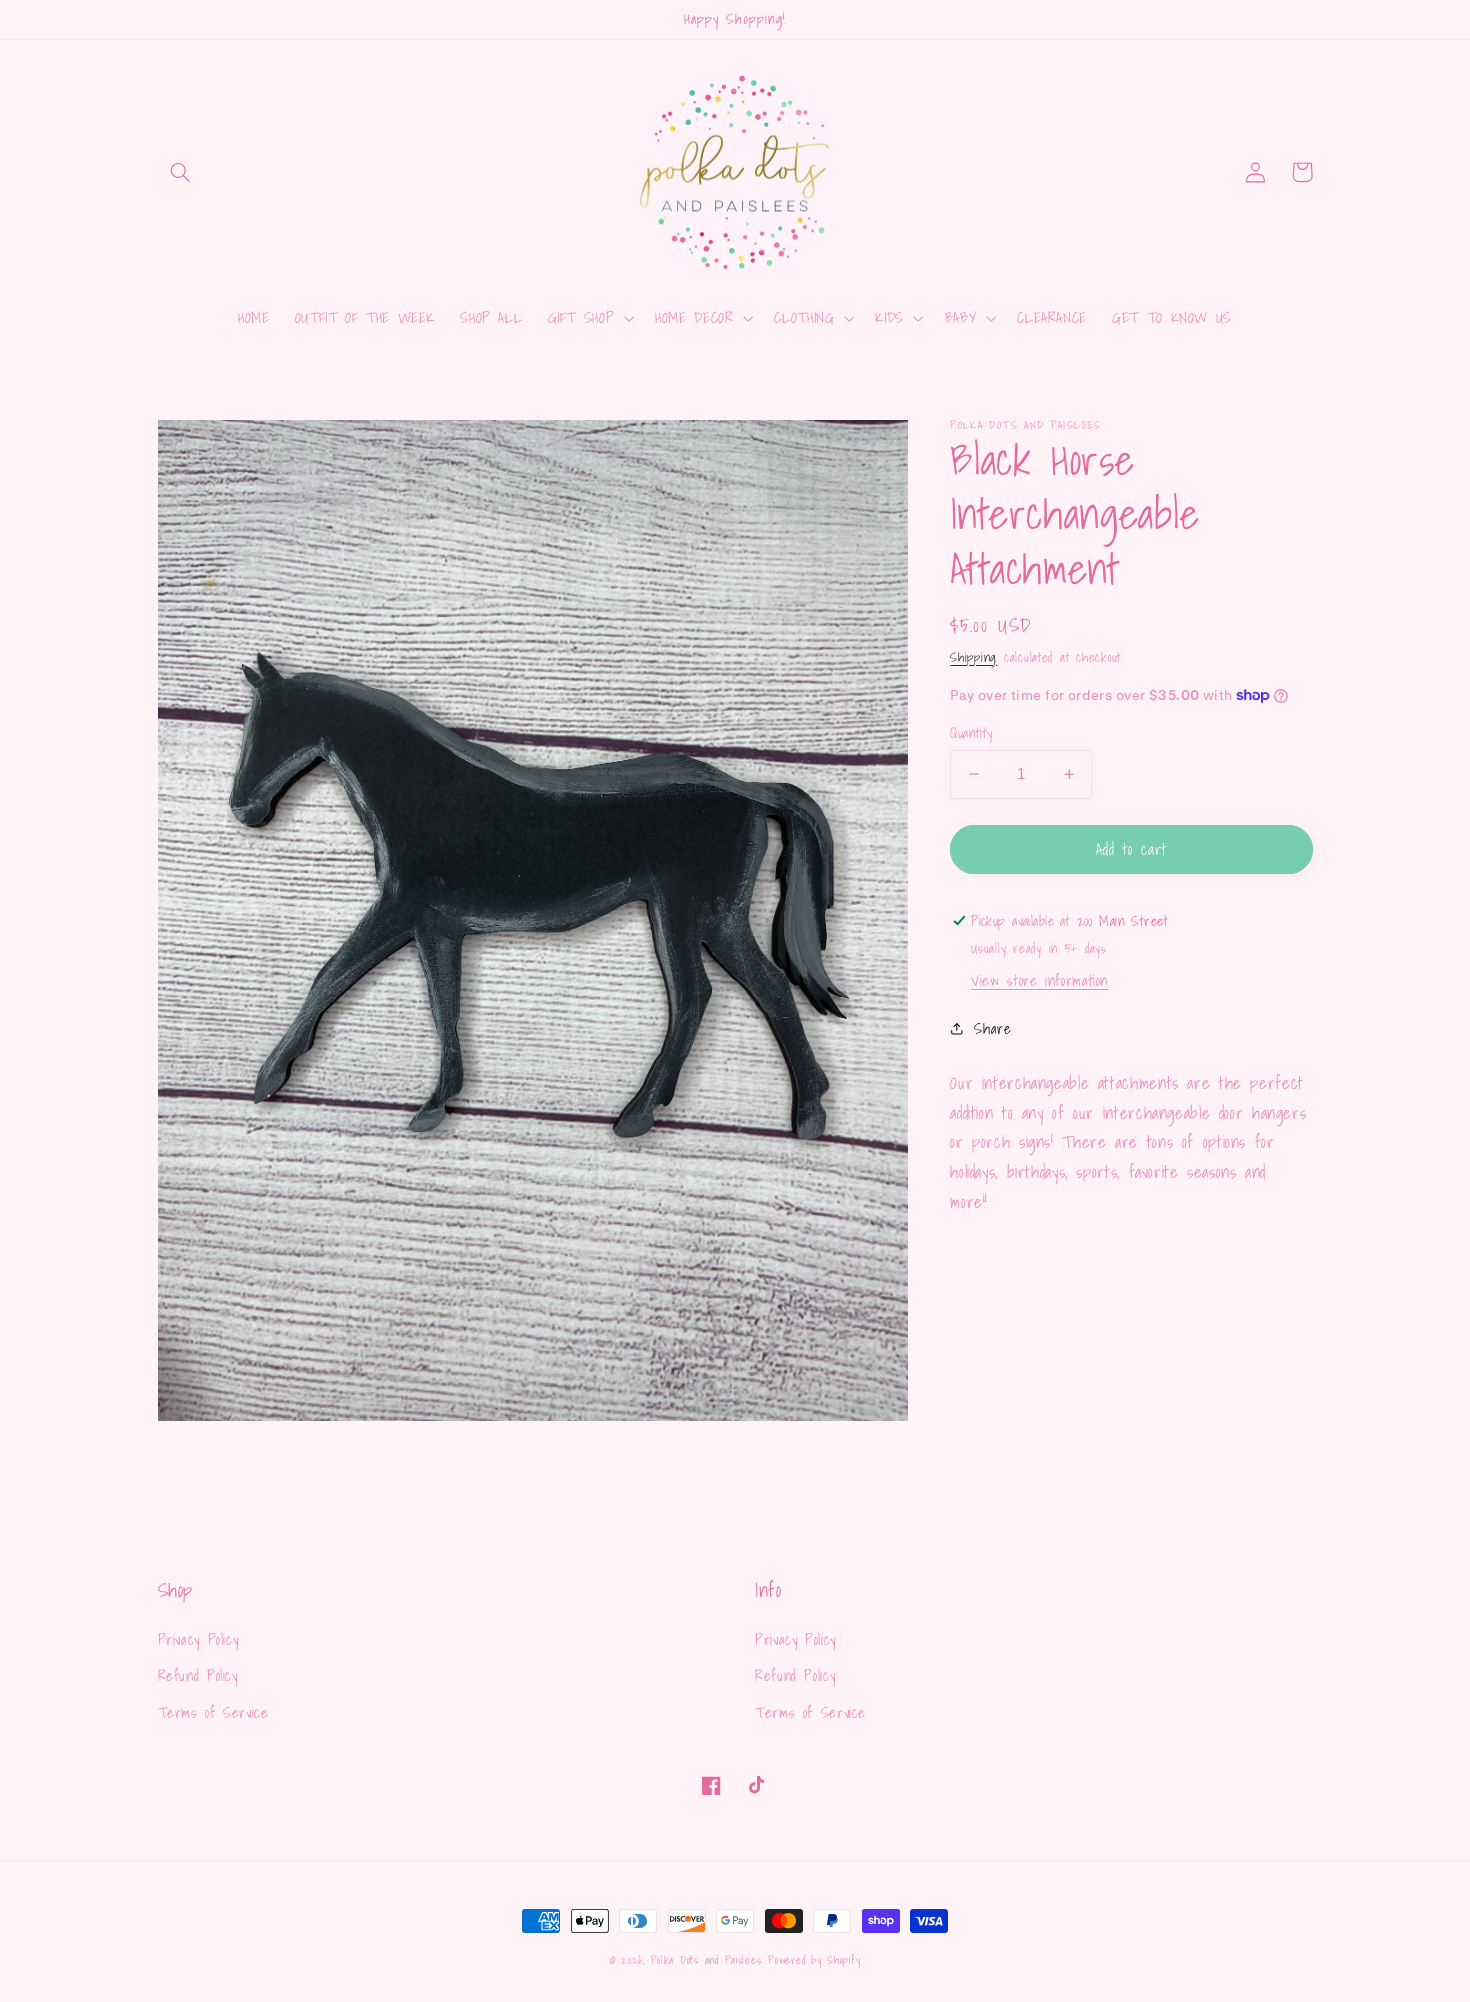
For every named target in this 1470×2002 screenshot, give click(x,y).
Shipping (973, 656)
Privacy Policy (198, 1639)
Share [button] (992, 1028)
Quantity (971, 733)
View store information (1039, 980)
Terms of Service (213, 1712)
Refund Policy (198, 1675)
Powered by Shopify (814, 1960)
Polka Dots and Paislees (706, 1960)
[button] (181, 172)
